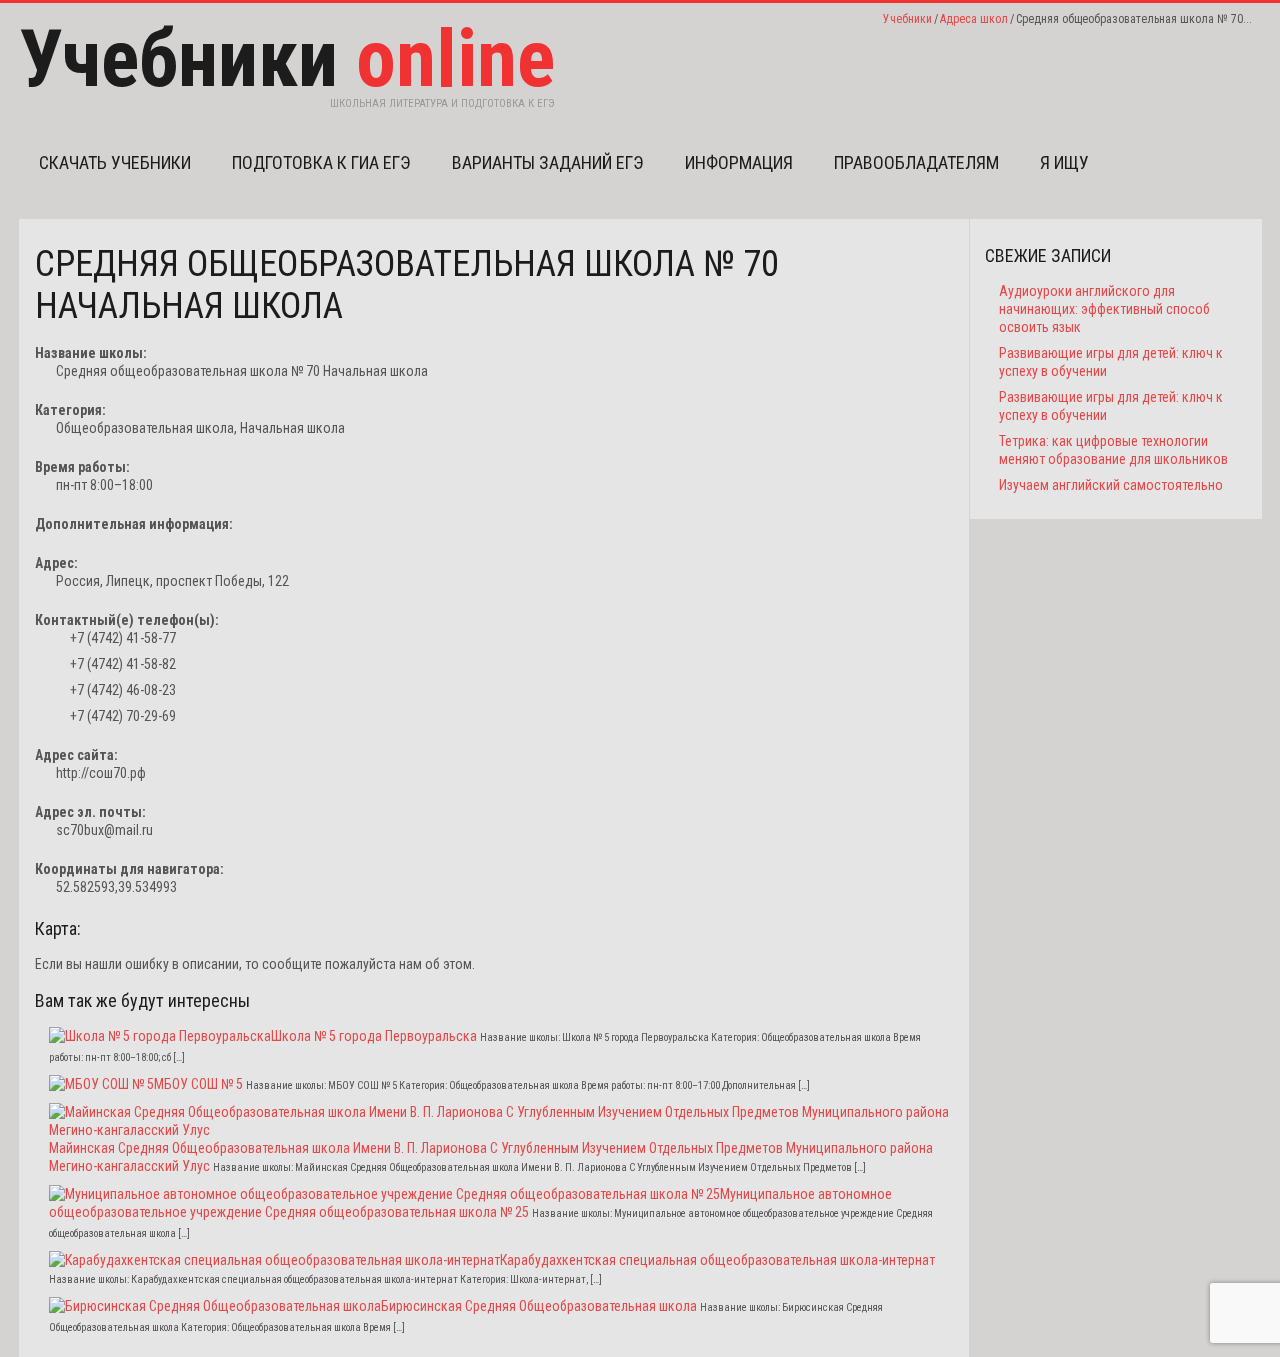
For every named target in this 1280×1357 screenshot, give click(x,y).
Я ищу (1064, 162)
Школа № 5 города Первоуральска (374, 1036)
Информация (739, 162)
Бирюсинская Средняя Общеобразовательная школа (539, 1306)
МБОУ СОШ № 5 (198, 1084)
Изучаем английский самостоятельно (1111, 485)
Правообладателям (916, 162)
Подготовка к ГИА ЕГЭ (321, 162)
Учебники (907, 19)
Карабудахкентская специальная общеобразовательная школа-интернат (717, 1260)
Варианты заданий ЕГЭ (548, 162)
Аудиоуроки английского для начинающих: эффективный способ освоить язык (1104, 309)
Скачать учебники (115, 162)
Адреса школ (974, 19)
